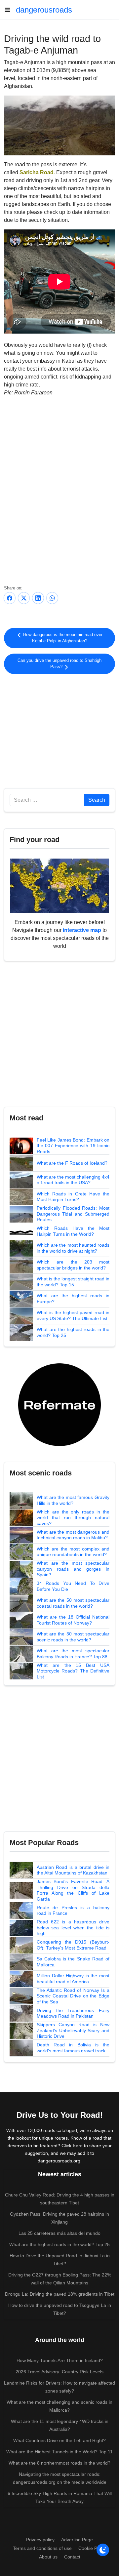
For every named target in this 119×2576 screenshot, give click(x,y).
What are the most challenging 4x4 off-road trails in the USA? (73, 1180)
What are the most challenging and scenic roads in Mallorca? (59, 2406)
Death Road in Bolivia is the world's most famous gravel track (73, 2048)
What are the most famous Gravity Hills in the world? (73, 1500)
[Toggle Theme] (103, 2550)
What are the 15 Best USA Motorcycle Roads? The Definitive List (73, 1671)
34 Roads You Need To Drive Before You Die (73, 1586)
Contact (72, 2557)
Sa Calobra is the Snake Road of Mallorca (73, 1962)
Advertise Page (77, 2540)
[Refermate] (59, 1404)
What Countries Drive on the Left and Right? (59, 2440)
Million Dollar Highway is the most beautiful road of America (73, 1979)
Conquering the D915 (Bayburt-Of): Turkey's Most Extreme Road (73, 1945)
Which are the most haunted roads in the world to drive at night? (73, 1248)
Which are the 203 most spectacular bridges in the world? (73, 1265)
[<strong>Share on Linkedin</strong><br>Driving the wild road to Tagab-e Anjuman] (38, 598)
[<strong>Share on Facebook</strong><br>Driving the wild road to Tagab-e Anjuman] (10, 598)
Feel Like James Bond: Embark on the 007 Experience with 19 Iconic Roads (73, 1146)
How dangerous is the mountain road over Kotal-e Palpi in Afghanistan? (62, 638)
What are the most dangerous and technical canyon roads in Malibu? (73, 1535)
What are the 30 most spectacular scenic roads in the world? (73, 1637)
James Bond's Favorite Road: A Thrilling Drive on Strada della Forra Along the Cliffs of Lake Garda (73, 1890)
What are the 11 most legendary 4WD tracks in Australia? (60, 2425)
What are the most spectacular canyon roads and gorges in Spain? (73, 1569)
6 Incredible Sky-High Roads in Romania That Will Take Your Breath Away (60, 2497)
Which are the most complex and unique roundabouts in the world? (73, 1552)
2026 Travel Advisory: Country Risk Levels (59, 2372)
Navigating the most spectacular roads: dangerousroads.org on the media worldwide (60, 2478)
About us (48, 2557)
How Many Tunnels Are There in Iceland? (60, 2360)
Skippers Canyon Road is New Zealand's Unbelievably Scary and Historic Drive (73, 2030)
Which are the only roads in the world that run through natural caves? (73, 1518)
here (78, 2146)
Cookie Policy (92, 2548)
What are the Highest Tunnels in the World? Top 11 (59, 2452)
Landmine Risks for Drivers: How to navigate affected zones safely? (59, 2387)
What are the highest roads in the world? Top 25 (73, 1332)
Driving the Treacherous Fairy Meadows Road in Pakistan (73, 2013)
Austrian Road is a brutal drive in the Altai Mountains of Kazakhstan (73, 1870)
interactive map (82, 930)
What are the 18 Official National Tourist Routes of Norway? (73, 1620)
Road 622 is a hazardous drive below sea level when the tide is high (73, 1928)
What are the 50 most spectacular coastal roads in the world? (73, 1603)
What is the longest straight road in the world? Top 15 (73, 1282)
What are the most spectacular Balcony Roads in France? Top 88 (73, 1654)
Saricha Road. (37, 172)
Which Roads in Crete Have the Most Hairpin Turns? (73, 1197)
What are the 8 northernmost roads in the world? (59, 2463)
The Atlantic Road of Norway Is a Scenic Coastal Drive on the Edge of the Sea (73, 1996)
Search (97, 800)
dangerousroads (44, 10)
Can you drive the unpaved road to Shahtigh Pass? (59, 664)
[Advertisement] (59, 730)
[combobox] (47, 800)
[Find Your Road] (59, 885)
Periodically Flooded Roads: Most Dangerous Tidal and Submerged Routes (73, 1214)
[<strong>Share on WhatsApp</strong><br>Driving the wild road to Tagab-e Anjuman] (52, 598)
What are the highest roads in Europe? (73, 1299)
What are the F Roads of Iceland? (72, 1163)
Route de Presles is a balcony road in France (73, 1911)
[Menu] (10, 10)
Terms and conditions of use (42, 2548)
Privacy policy (40, 2540)
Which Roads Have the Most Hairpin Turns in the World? (73, 1231)
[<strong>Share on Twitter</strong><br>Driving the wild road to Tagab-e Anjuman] (24, 598)
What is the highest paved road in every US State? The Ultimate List (73, 1315)
